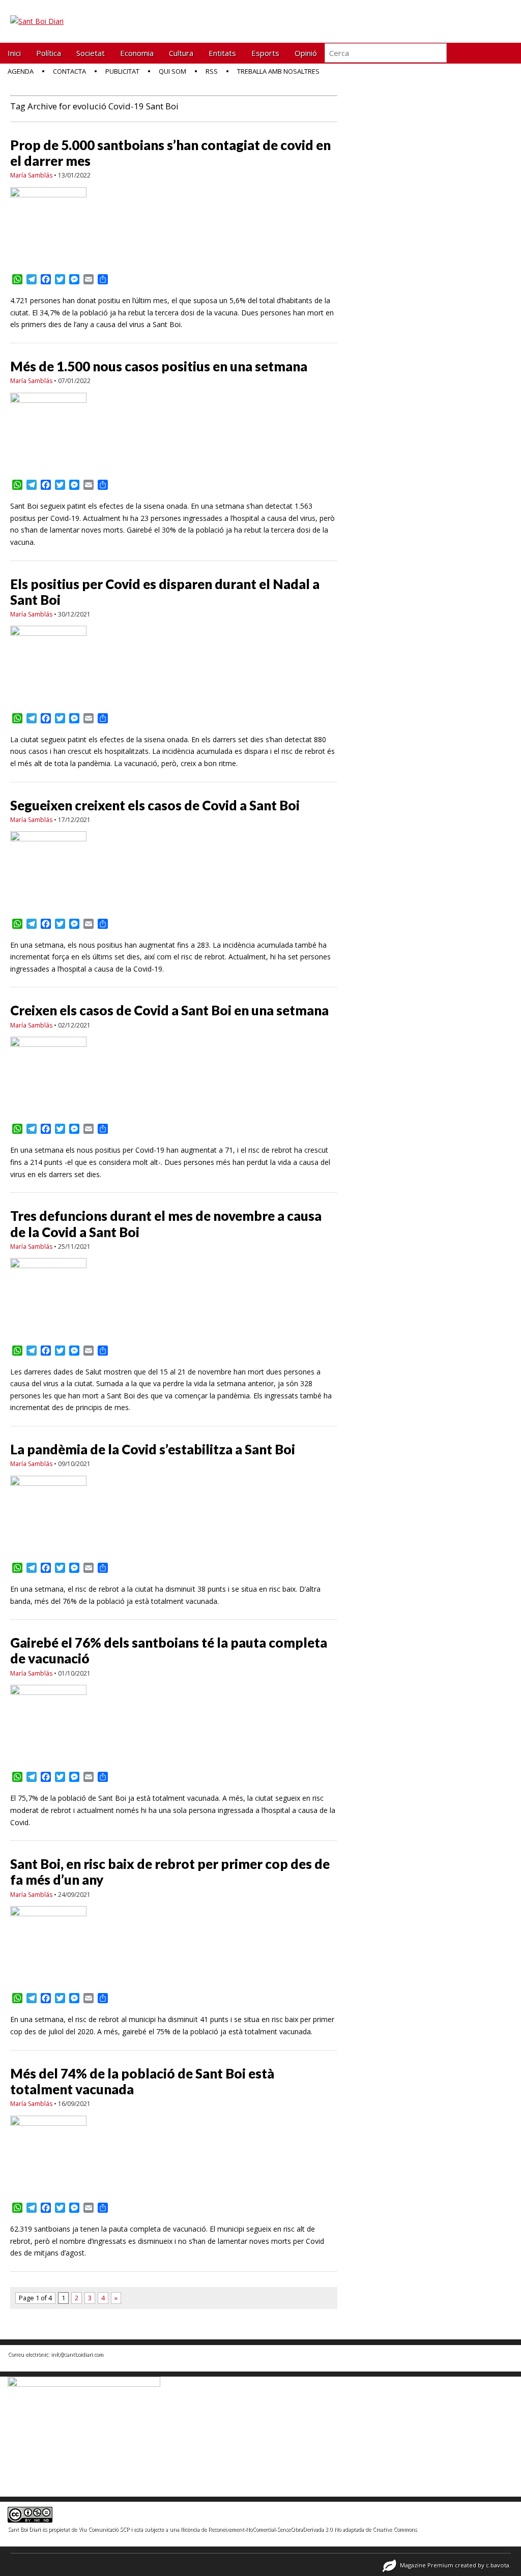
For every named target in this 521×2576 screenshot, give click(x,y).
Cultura (181, 53)
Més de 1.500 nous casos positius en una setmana (159, 366)
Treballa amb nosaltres (278, 71)
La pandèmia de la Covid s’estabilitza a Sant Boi (153, 1449)
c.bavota (498, 2565)
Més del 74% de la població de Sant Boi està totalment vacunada (142, 2081)
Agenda (21, 71)
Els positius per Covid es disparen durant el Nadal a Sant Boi (165, 592)
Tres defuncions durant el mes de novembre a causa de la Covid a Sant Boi (166, 1224)
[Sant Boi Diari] (37, 14)
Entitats (222, 53)
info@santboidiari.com (77, 2354)
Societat (91, 53)
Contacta (69, 71)
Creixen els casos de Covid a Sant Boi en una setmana (169, 1010)
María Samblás (31, 175)
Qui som (172, 71)
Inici (14, 53)
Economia (137, 53)
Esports (265, 53)
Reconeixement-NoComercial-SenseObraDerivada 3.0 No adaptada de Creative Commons (312, 2529)
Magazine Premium (427, 2565)
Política (49, 53)
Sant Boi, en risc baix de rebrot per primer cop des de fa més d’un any (170, 1872)
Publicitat (122, 71)
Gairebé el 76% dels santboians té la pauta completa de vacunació (169, 1650)
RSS (212, 71)
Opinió (306, 53)
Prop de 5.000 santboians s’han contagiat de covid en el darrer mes (170, 153)
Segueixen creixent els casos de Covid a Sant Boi (155, 805)
